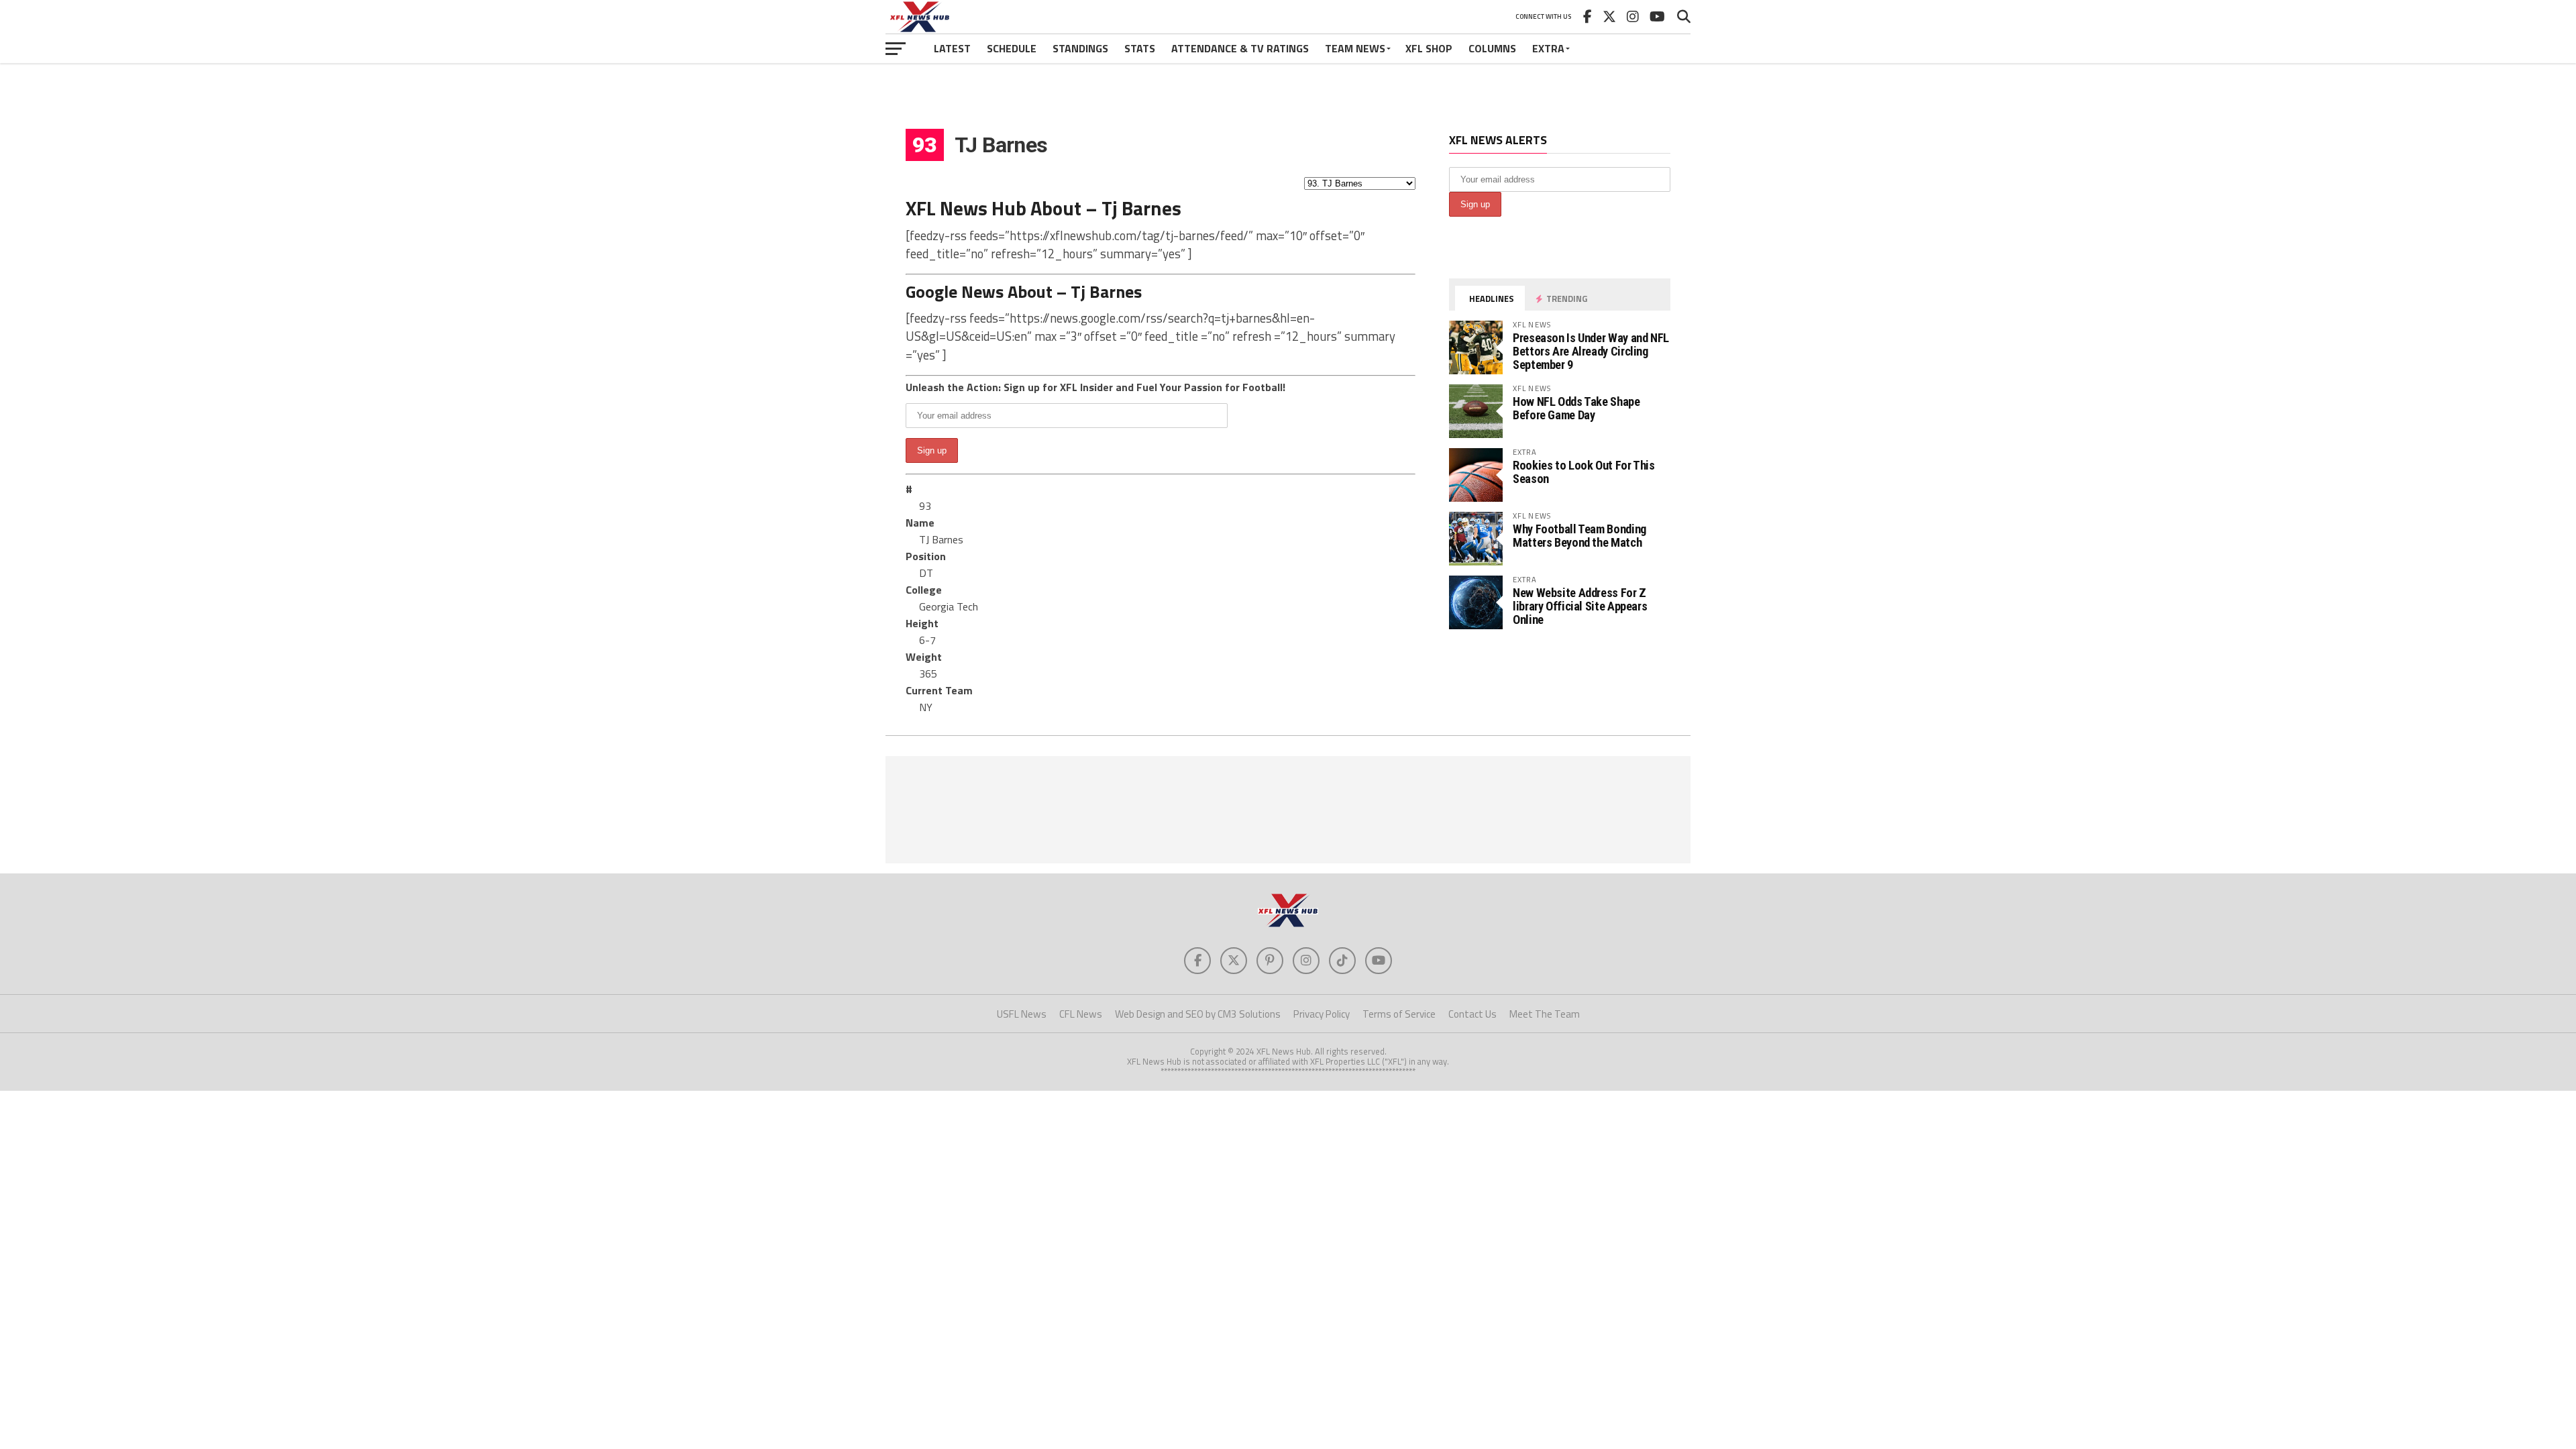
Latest (952, 48)
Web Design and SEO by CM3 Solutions (1198, 1014)
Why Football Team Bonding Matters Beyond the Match (1579, 536)
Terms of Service (1399, 1014)
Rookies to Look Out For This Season (1584, 472)
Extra (1548, 48)
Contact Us (1472, 1014)
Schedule (1012, 48)
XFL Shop (1429, 48)
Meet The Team (1545, 1014)
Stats (1140, 48)
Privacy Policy (1322, 1014)
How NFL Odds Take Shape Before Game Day (1576, 408)
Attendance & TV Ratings (1240, 48)
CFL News (1081, 1014)
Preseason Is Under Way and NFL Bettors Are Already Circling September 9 (1591, 351)
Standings (1080, 48)
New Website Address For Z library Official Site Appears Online (1580, 606)
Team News (1355, 48)
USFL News (1022, 1014)
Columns (1492, 48)
